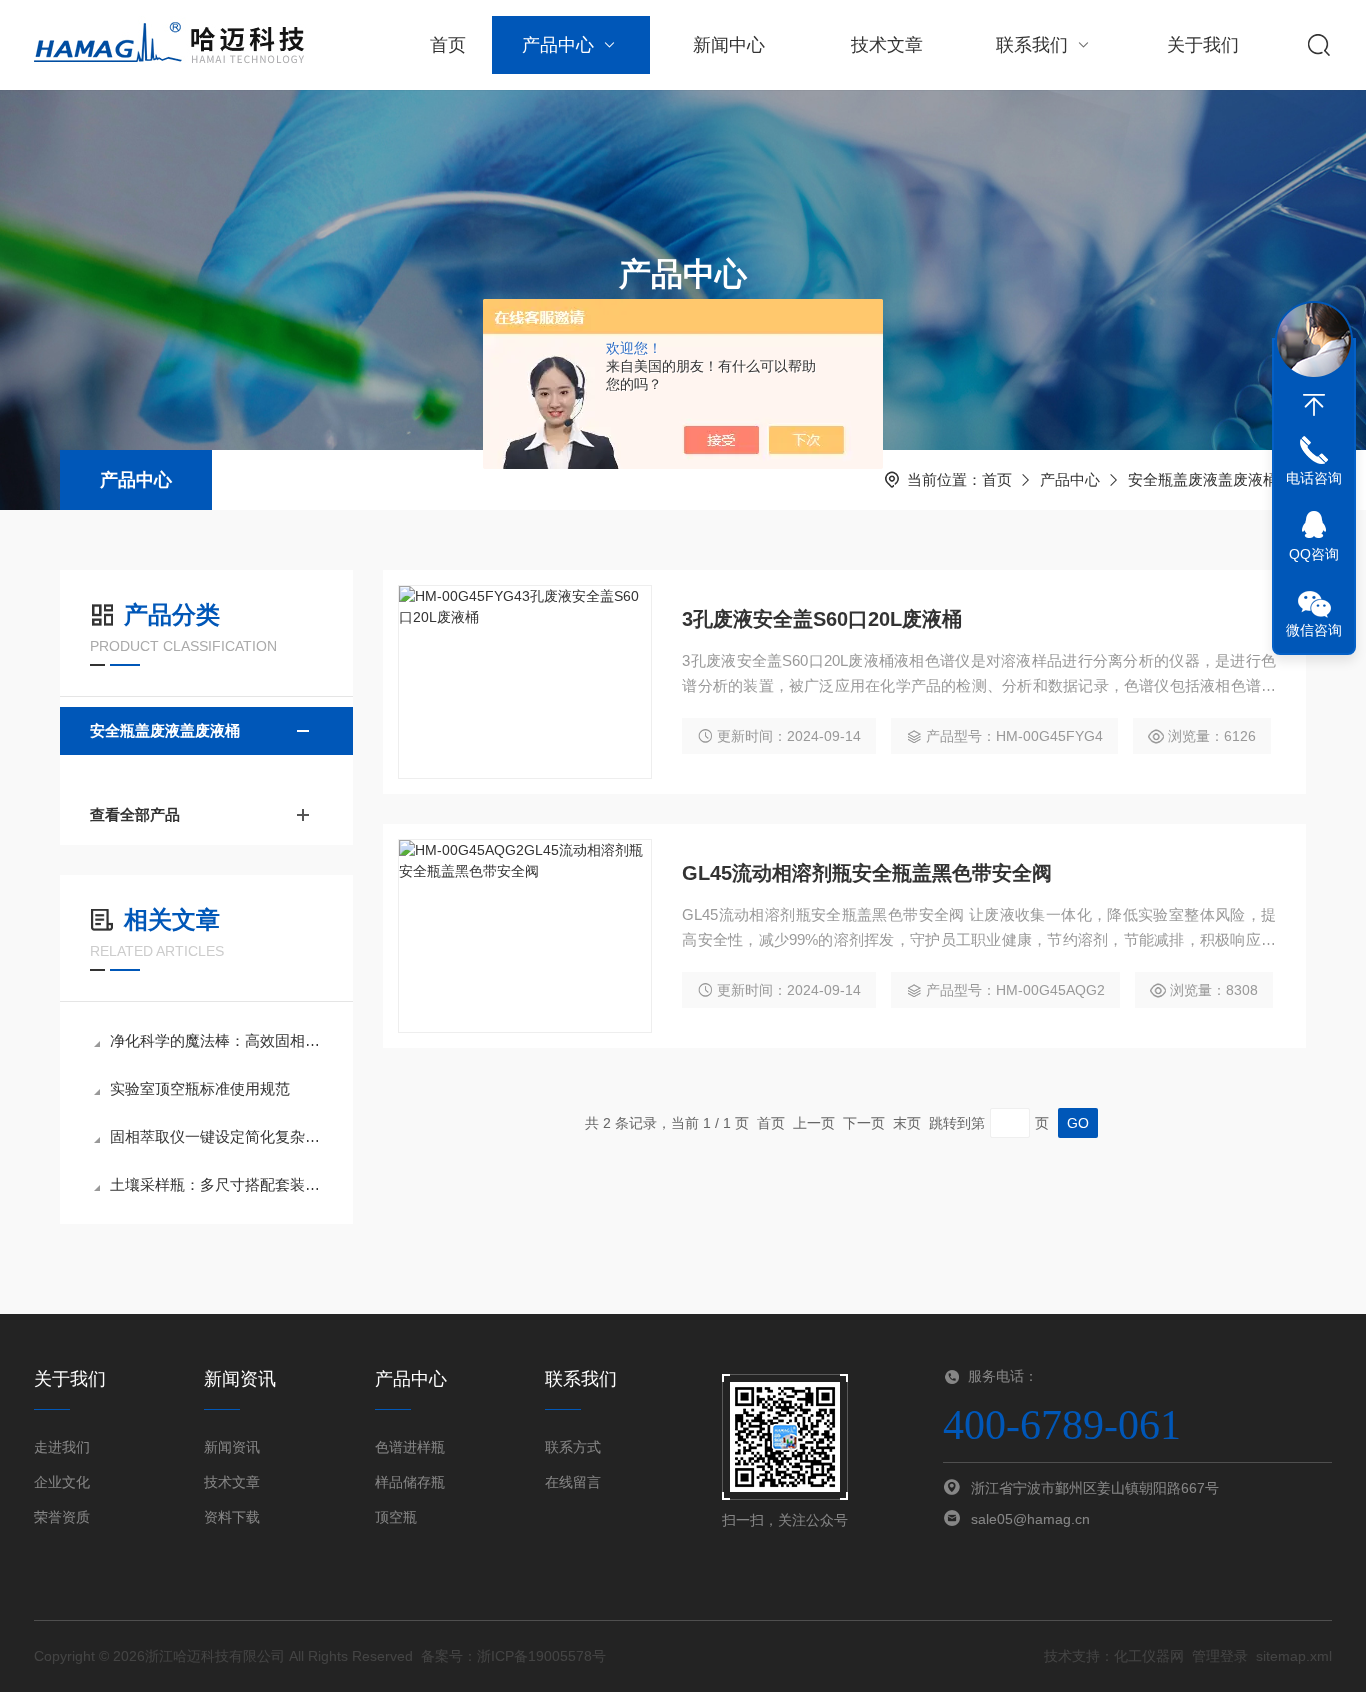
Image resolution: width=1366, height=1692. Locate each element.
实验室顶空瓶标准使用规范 (200, 1088)
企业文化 (62, 1482)
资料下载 (232, 1517)
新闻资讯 (232, 1447)
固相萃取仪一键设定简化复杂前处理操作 (216, 1136)
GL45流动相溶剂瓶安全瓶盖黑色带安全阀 (867, 873)
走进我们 (62, 1447)
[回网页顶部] (1314, 405)
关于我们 (1203, 45)
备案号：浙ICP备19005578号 (513, 1656)
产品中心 (558, 45)
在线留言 (573, 1482)
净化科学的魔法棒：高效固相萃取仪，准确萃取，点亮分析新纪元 (216, 1040)
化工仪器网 (1149, 1656)
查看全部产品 (135, 814)
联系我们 (1032, 45)
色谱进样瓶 (410, 1447)
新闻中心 (729, 45)
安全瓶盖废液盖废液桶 (1203, 479)
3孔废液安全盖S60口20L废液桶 (822, 619)
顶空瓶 (396, 1517)
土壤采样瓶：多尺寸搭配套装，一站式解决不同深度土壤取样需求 (216, 1184)
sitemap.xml (1294, 1656)
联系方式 (573, 1447)
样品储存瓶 (410, 1482)
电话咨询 (1314, 478)
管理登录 (1220, 1656)
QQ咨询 (1314, 554)
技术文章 (887, 45)
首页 (448, 45)
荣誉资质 (62, 1517)
